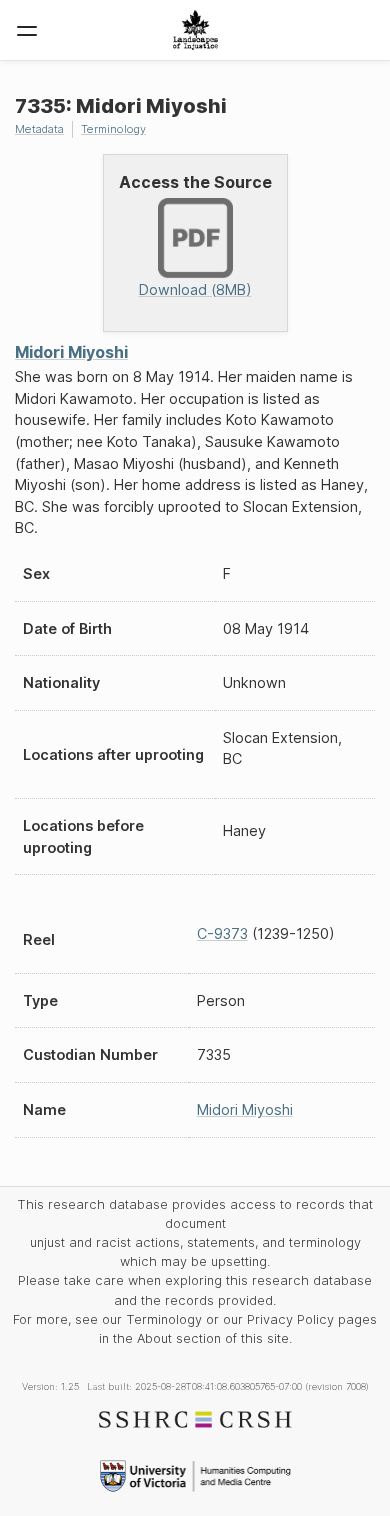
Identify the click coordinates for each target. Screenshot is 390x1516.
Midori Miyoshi (71, 352)
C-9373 (222, 933)
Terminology (113, 129)
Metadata (39, 129)
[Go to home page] (195, 30)
